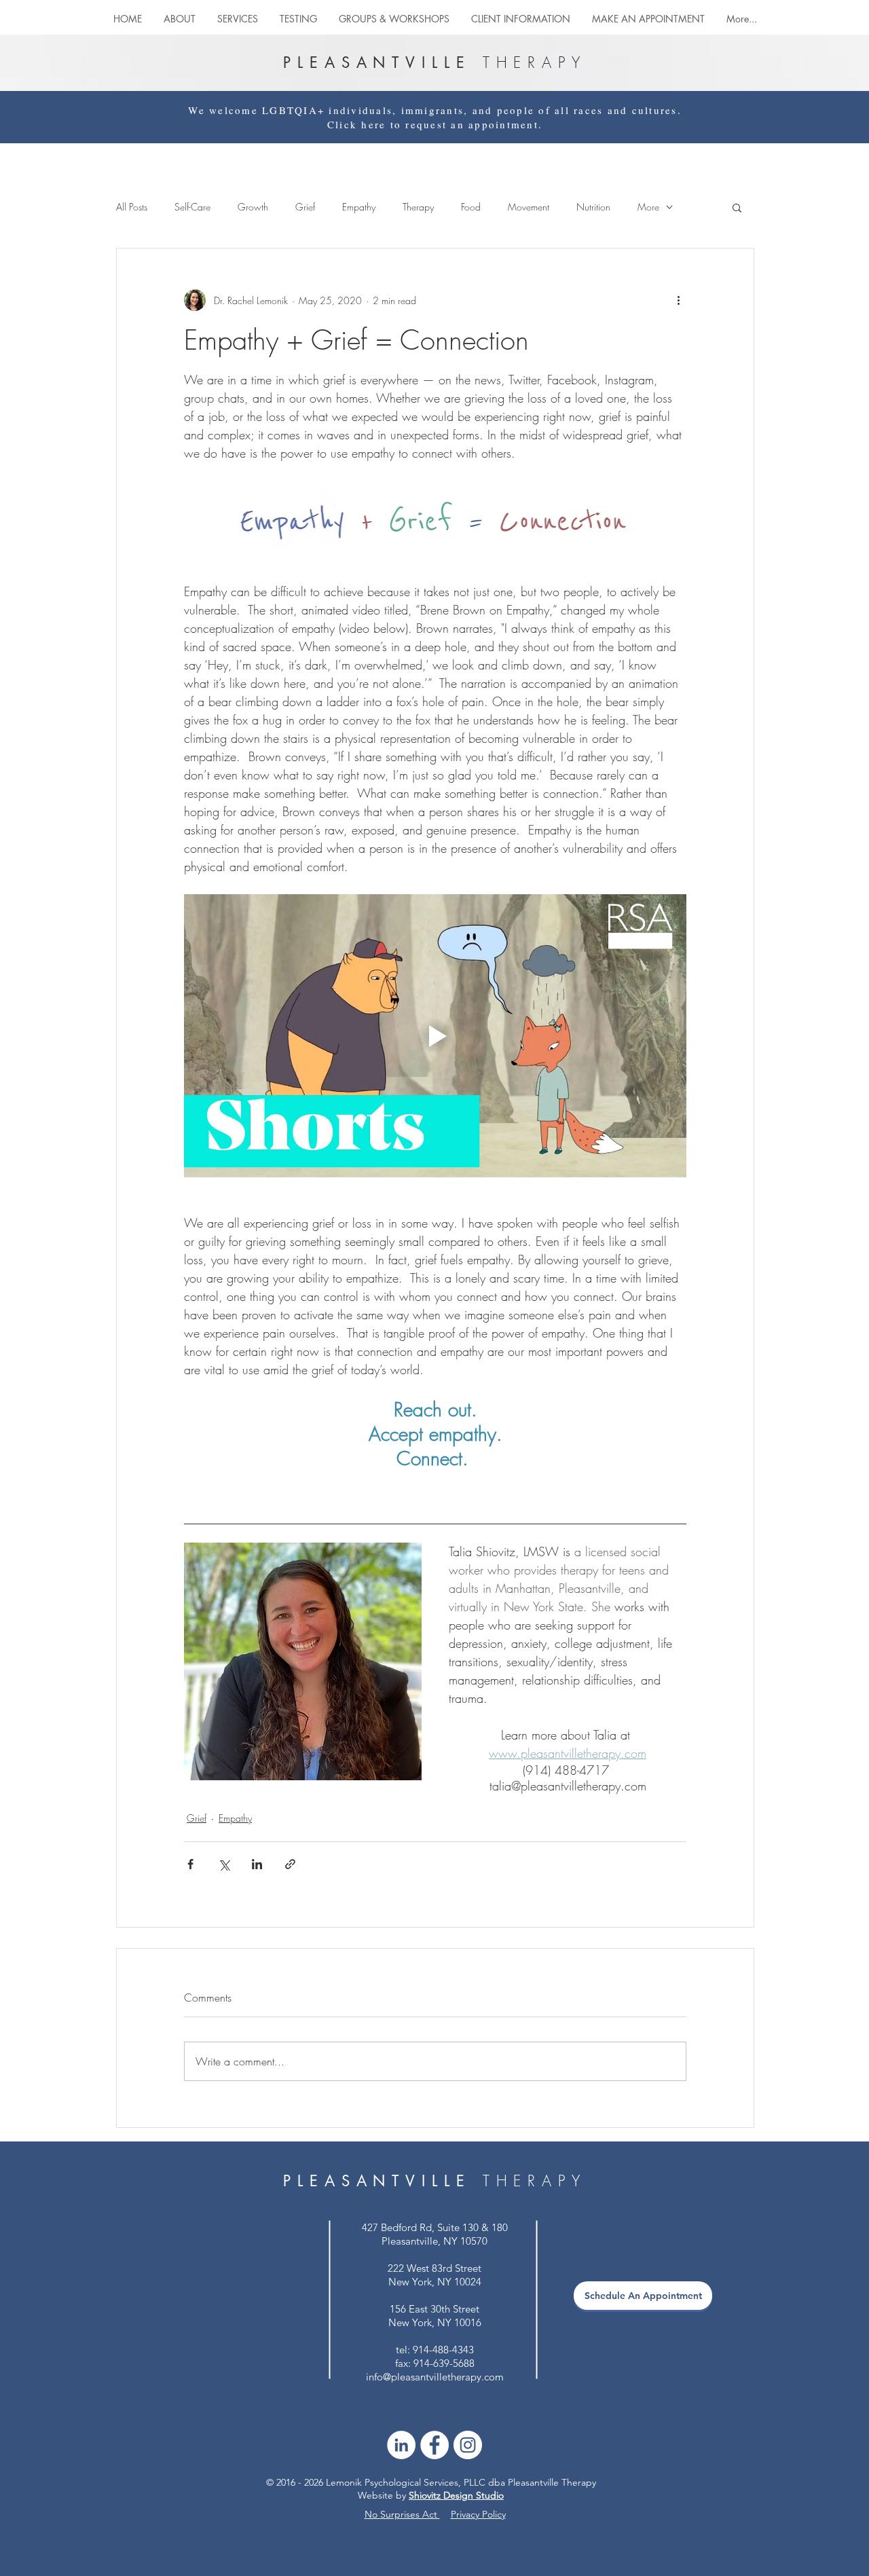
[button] (394, 19)
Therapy (418, 207)
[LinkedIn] (401, 2445)
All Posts (132, 207)
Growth (253, 207)
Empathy (359, 207)
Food (471, 207)
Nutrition (593, 207)
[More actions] (678, 300)
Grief (305, 207)
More (648, 207)
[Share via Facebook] (190, 1864)
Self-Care (192, 207)
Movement (529, 207)
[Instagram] (468, 2445)
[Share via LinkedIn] (257, 1864)
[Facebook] (434, 2445)
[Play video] (435, 1035)
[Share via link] (290, 1864)
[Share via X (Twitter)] (224, 1864)
